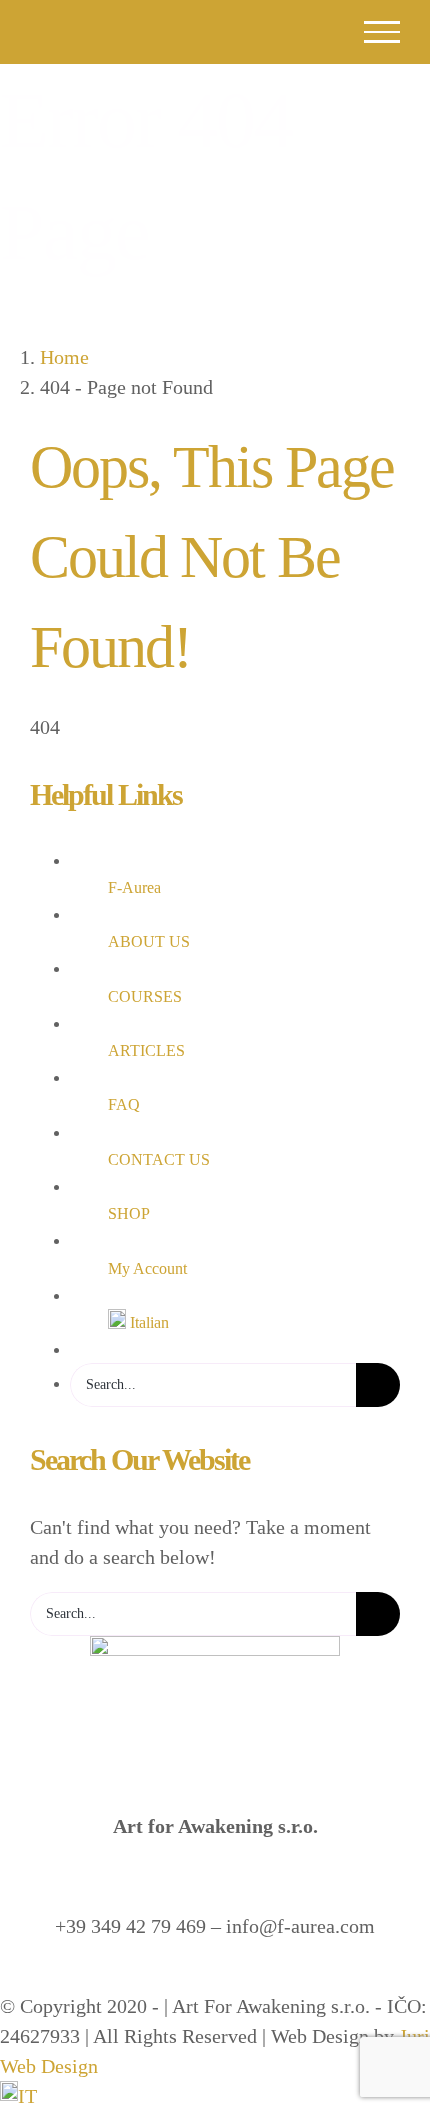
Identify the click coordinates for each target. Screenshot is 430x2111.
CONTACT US (159, 1159)
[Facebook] (170, 1977)
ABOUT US (149, 941)
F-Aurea (134, 887)
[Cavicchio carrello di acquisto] (242, 32)
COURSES (145, 996)
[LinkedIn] (260, 1977)
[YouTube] (230, 1977)
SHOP (129, 1213)
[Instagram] (200, 1977)
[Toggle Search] (308, 31)
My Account (147, 1268)
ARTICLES (146, 1050)
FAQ (124, 1104)
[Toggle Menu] (382, 32)
